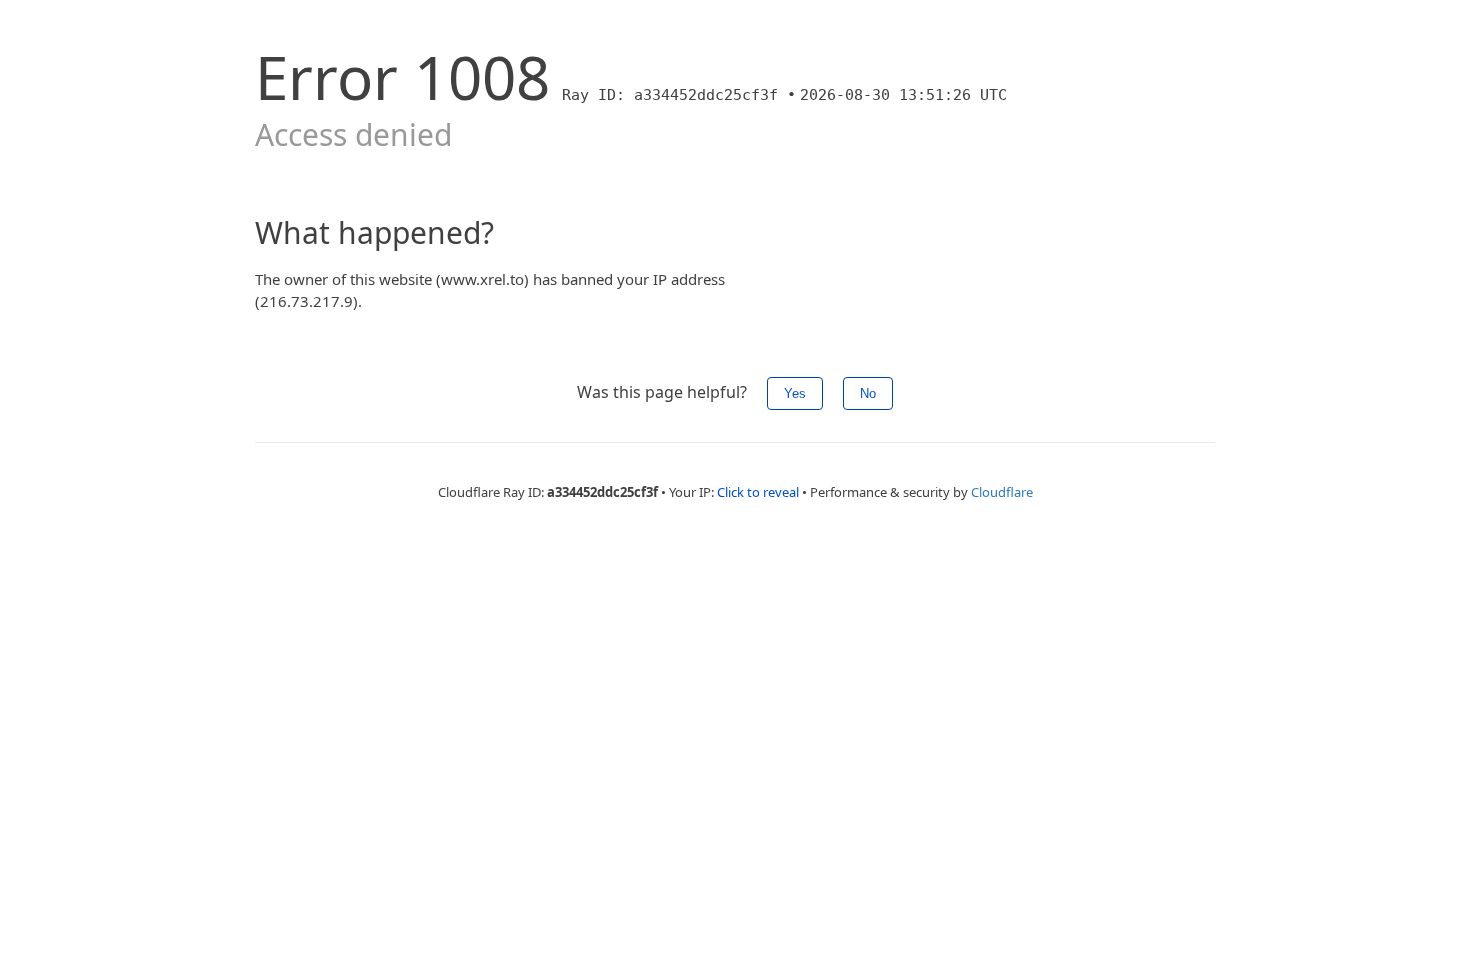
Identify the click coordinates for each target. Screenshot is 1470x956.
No (868, 393)
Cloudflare (1002, 492)
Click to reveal (758, 492)
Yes (795, 393)
